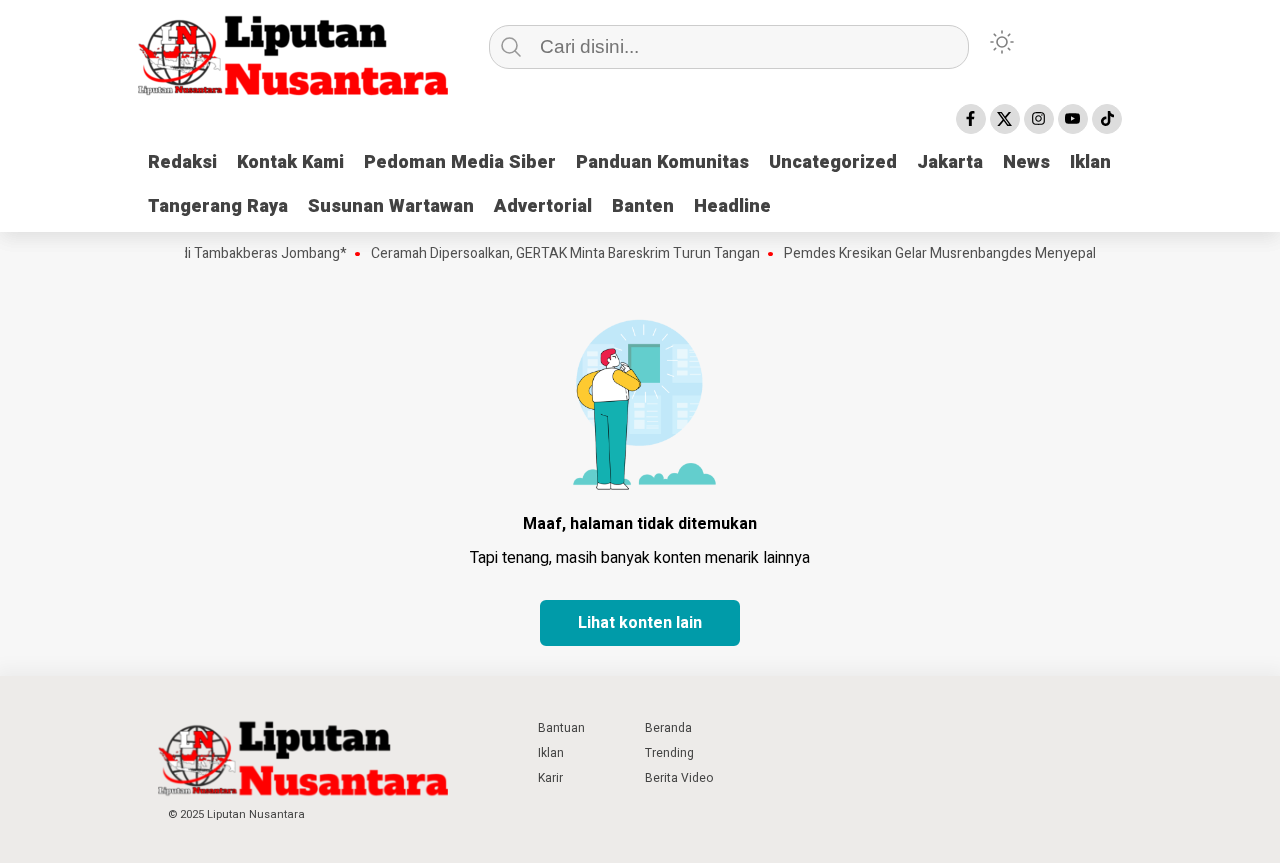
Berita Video (679, 778)
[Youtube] (1073, 119)
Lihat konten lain (640, 623)
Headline (732, 206)
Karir (550, 778)
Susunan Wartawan (391, 206)
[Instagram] (1039, 119)
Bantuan (561, 728)
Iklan (1090, 162)
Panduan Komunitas (662, 162)
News (1026, 162)
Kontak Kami (290, 162)
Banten (643, 206)
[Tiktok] (1107, 119)
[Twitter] (1005, 119)
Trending (669, 753)
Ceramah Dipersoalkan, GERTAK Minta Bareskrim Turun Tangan (552, 254)
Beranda (668, 728)
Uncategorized (833, 162)
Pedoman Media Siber (460, 162)
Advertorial (543, 206)
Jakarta (950, 162)
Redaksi (182, 162)
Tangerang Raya (218, 206)
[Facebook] (971, 119)
